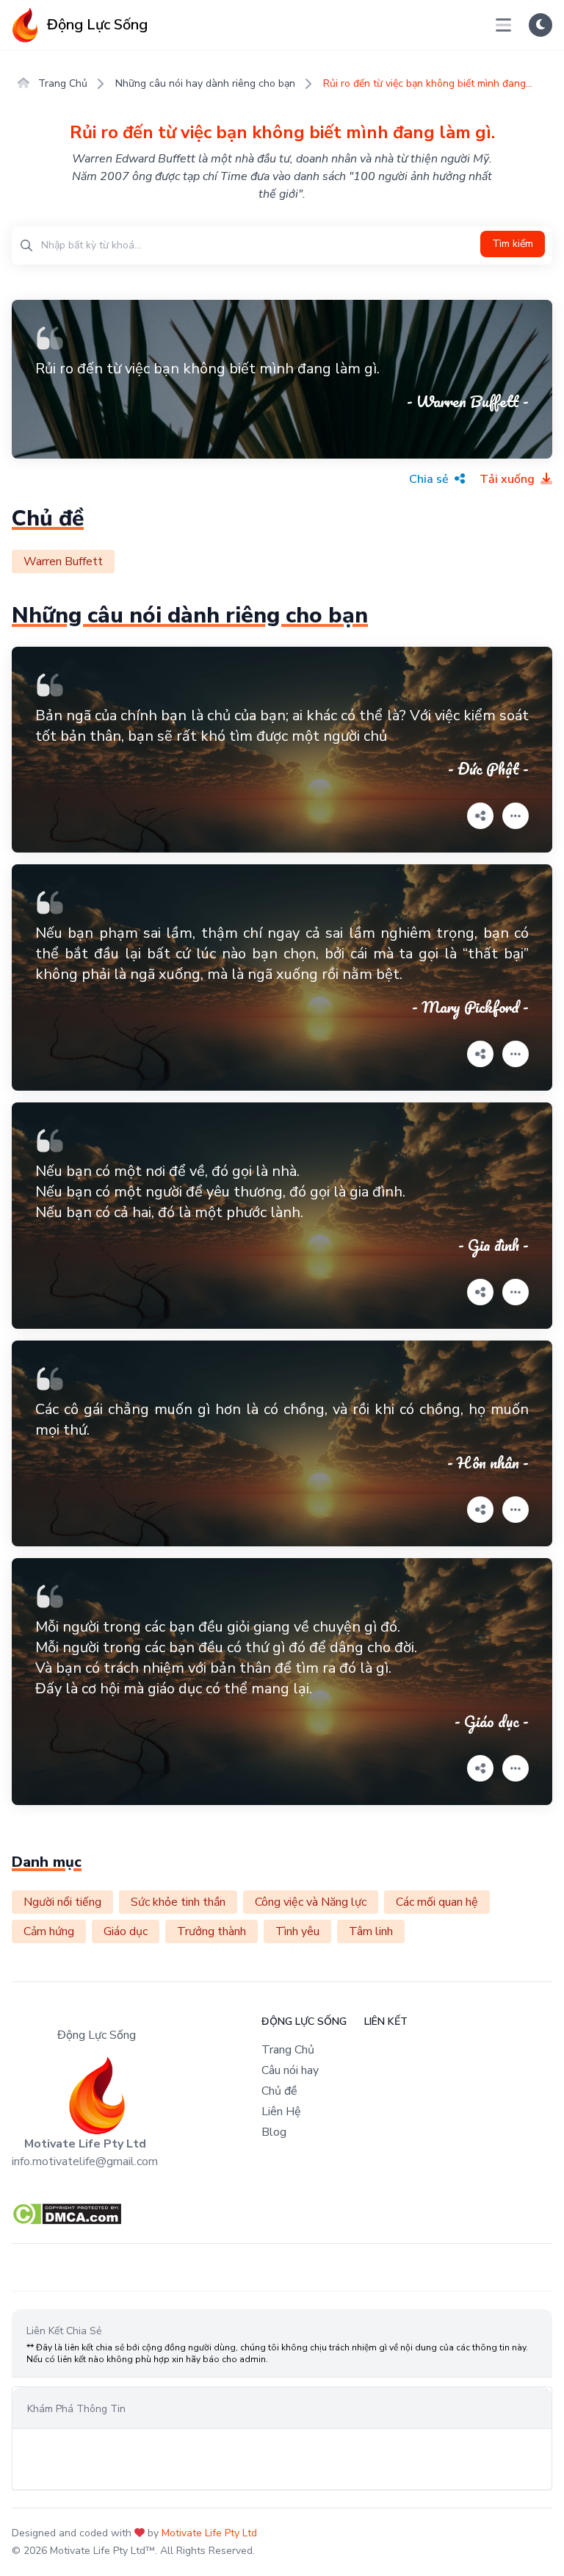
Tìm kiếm (513, 244)
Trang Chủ (61, 83)
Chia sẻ (430, 479)
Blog (274, 2132)
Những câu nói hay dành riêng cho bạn (205, 83)
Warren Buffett (63, 562)
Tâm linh (371, 1931)
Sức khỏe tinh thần (178, 1902)
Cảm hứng (49, 1931)
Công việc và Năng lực (311, 1902)
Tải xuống (509, 479)
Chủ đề (279, 2091)
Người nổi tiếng (62, 1902)
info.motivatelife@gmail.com (85, 2161)
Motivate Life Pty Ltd (209, 2533)
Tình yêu (297, 1931)
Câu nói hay (290, 2070)
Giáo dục (126, 1931)
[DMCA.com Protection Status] (282, 2214)
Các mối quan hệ (437, 1902)
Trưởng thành (211, 1931)
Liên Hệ (281, 2112)
